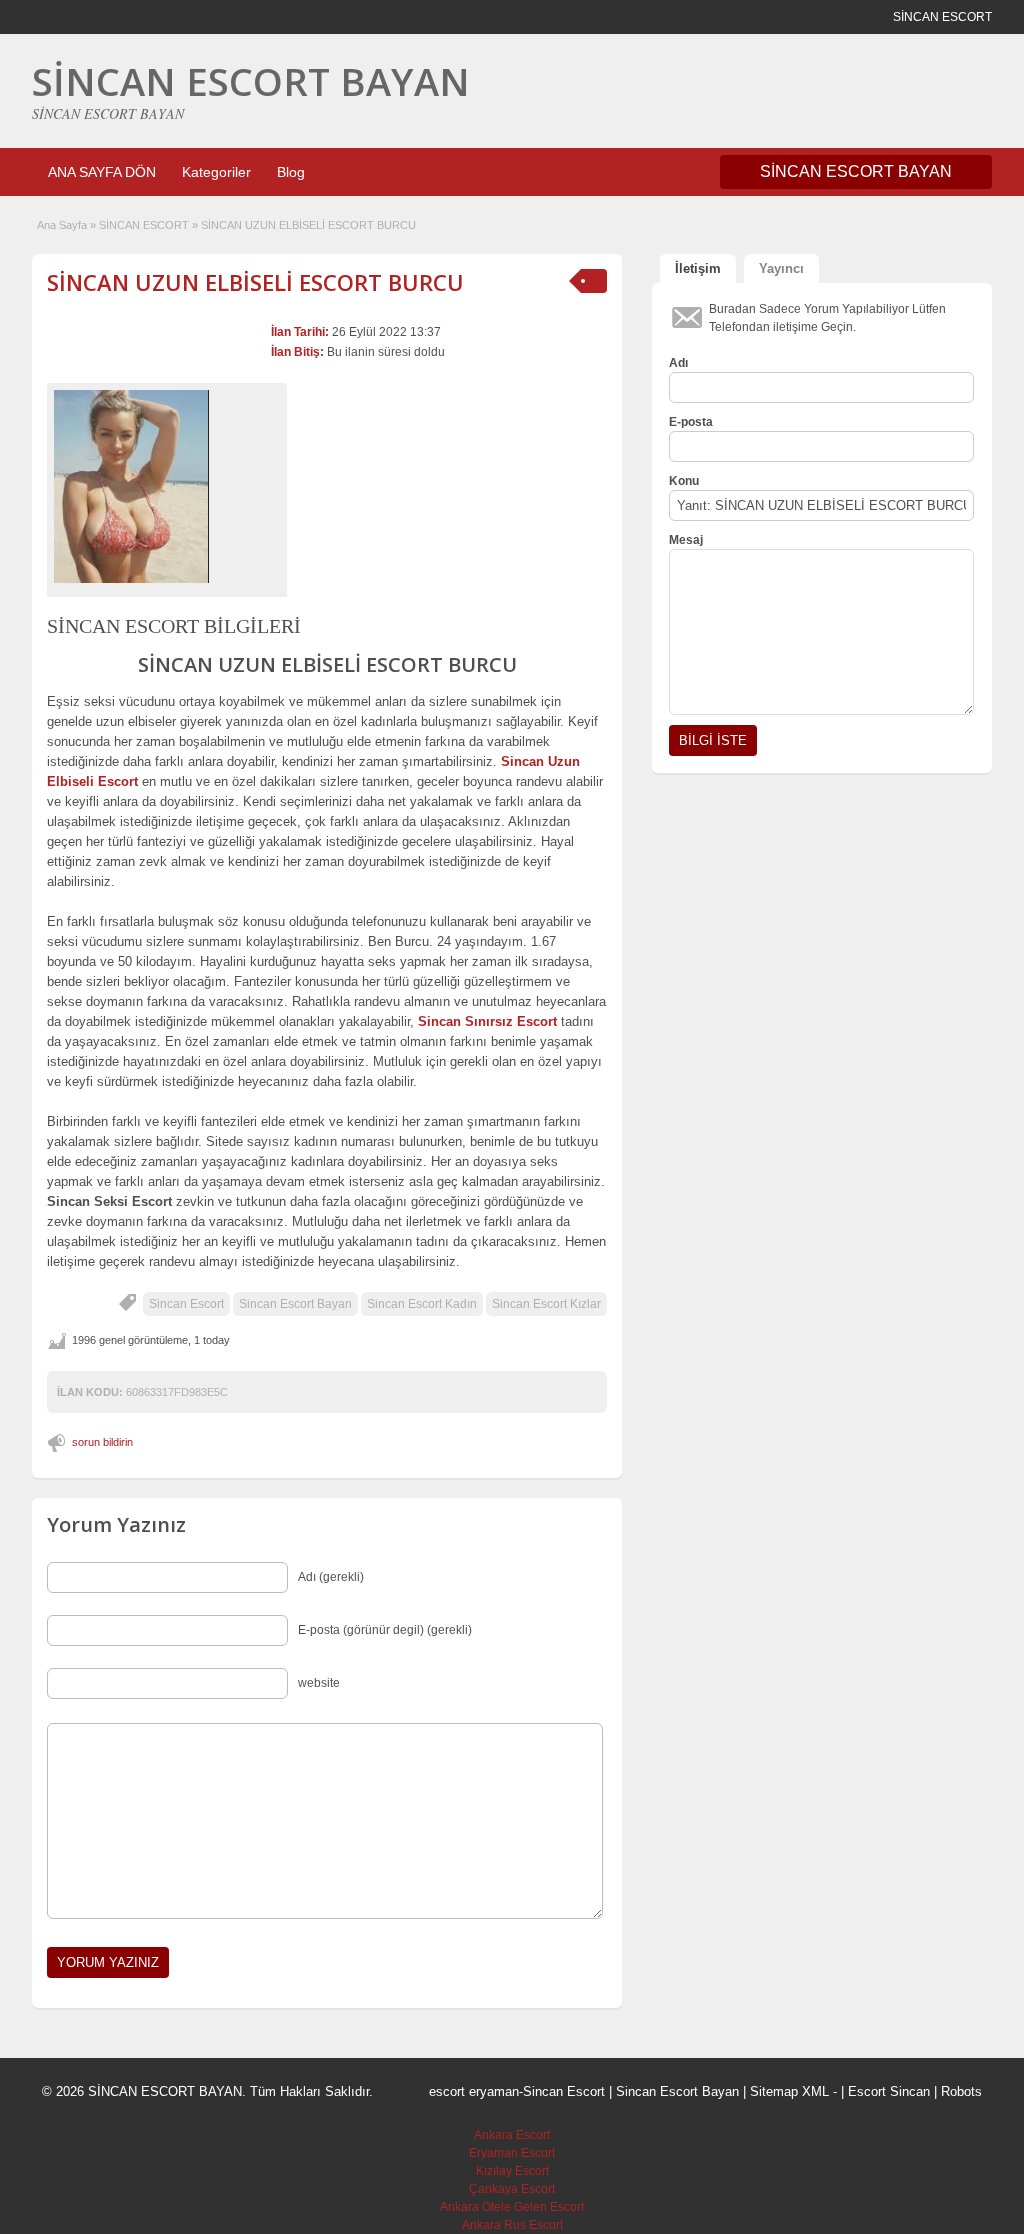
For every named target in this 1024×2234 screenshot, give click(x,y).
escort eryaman (474, 2091)
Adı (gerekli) (331, 1577)
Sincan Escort (186, 1304)
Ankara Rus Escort (512, 2225)
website (319, 1683)
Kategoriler (216, 172)
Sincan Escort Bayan (295, 1304)
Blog (291, 172)
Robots (961, 2091)
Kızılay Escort (512, 2171)
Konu (684, 481)
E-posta (691, 422)
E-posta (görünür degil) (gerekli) (385, 1630)
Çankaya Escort (512, 2189)
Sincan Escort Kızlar (546, 1304)
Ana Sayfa (62, 225)
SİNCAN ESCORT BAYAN (251, 81)
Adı (678, 363)
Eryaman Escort (512, 2153)
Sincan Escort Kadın (422, 1304)
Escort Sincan (889, 2091)
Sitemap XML (789, 2091)
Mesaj (686, 540)
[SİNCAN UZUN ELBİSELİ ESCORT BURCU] (167, 486)
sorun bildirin (102, 1442)
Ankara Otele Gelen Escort (512, 2207)
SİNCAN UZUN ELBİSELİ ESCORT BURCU (255, 282)
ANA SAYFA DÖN (102, 172)
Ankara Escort (512, 2135)
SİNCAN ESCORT (144, 225)
